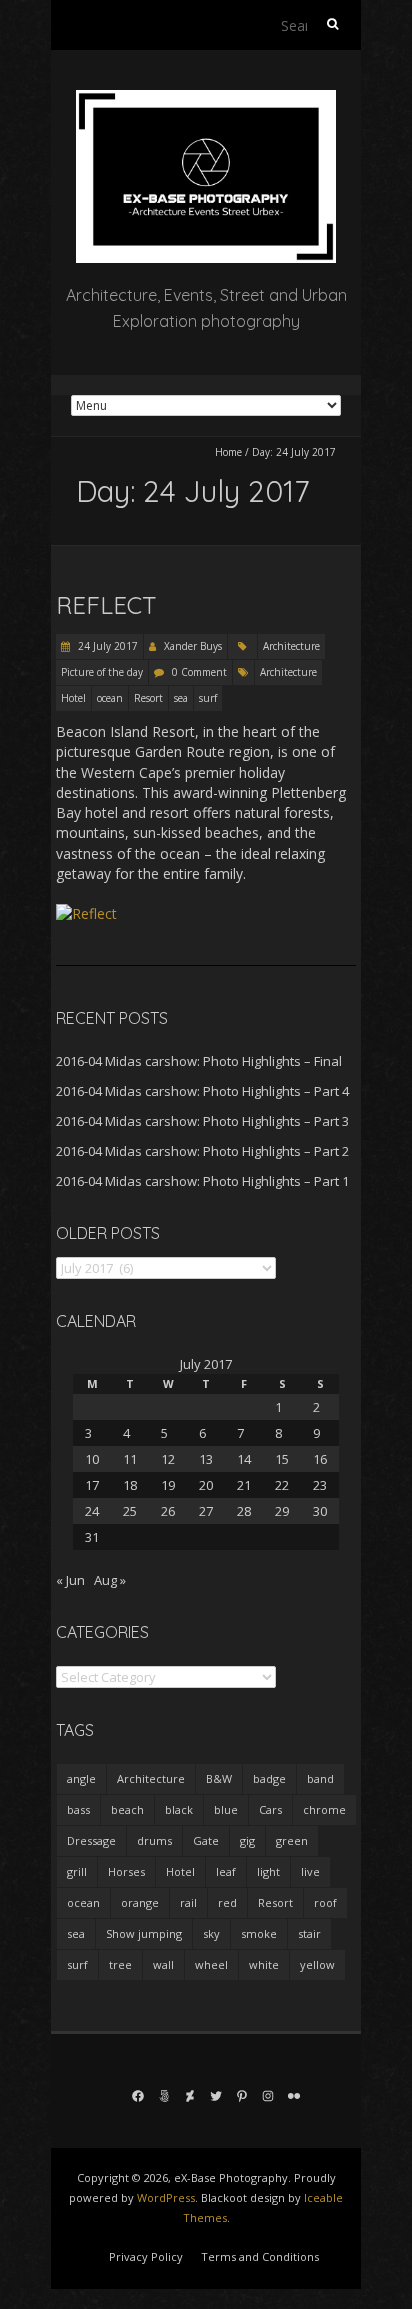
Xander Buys (193, 646)
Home (228, 452)
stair (309, 1933)
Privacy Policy (146, 2256)
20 (206, 1485)
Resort (148, 698)
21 (244, 1485)
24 (92, 1511)
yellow (317, 1964)
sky (211, 1933)
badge (269, 1778)
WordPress (166, 2197)
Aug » (110, 1580)
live (310, 1871)
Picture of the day (102, 672)
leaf (226, 1871)
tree (120, 1964)
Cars (270, 1809)
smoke (259, 1933)
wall (163, 1964)
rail (188, 1902)
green (292, 1840)
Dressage (91, 1840)
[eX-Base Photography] (206, 99)
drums (154, 1840)
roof (325, 1902)
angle (81, 1778)
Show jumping (144, 1933)
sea (181, 698)
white (264, 1964)
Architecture (291, 646)
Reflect (106, 605)
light (268, 1871)
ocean (110, 698)
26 (168, 1511)
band (320, 1778)
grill (77, 1871)
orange (140, 1902)
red (227, 1902)
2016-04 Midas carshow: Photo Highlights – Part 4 (202, 1091)
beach (127, 1809)
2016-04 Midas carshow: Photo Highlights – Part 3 (202, 1121)
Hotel (73, 698)
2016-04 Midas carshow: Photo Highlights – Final (199, 1061)
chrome (324, 1809)
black (179, 1809)
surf (208, 698)
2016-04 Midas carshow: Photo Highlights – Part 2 (202, 1151)
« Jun (70, 1580)
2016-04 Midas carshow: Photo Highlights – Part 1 (202, 1181)
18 (130, 1485)
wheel (211, 1964)
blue (226, 1809)
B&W (219, 1778)
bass (78, 1809)
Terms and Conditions (260, 2256)
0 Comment (199, 672)
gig (247, 1840)
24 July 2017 (106, 646)
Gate (206, 1840)
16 (320, 1459)
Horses (126, 1871)
